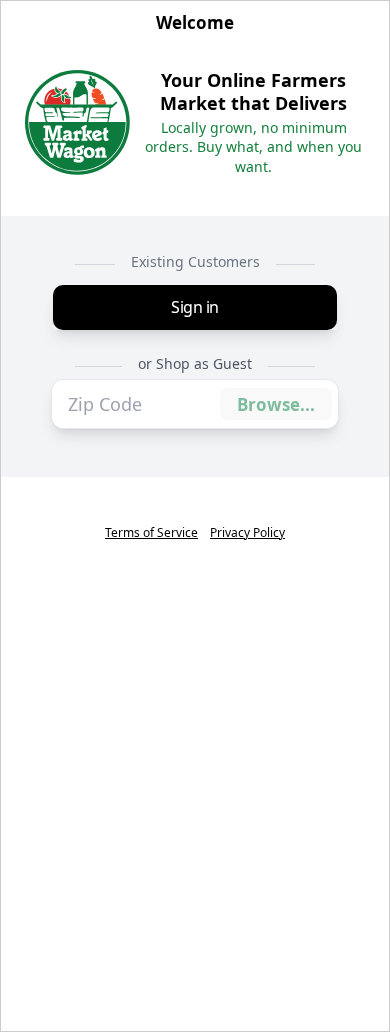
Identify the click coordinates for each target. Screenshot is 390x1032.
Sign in (195, 307)
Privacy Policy (247, 533)
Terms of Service (151, 533)
